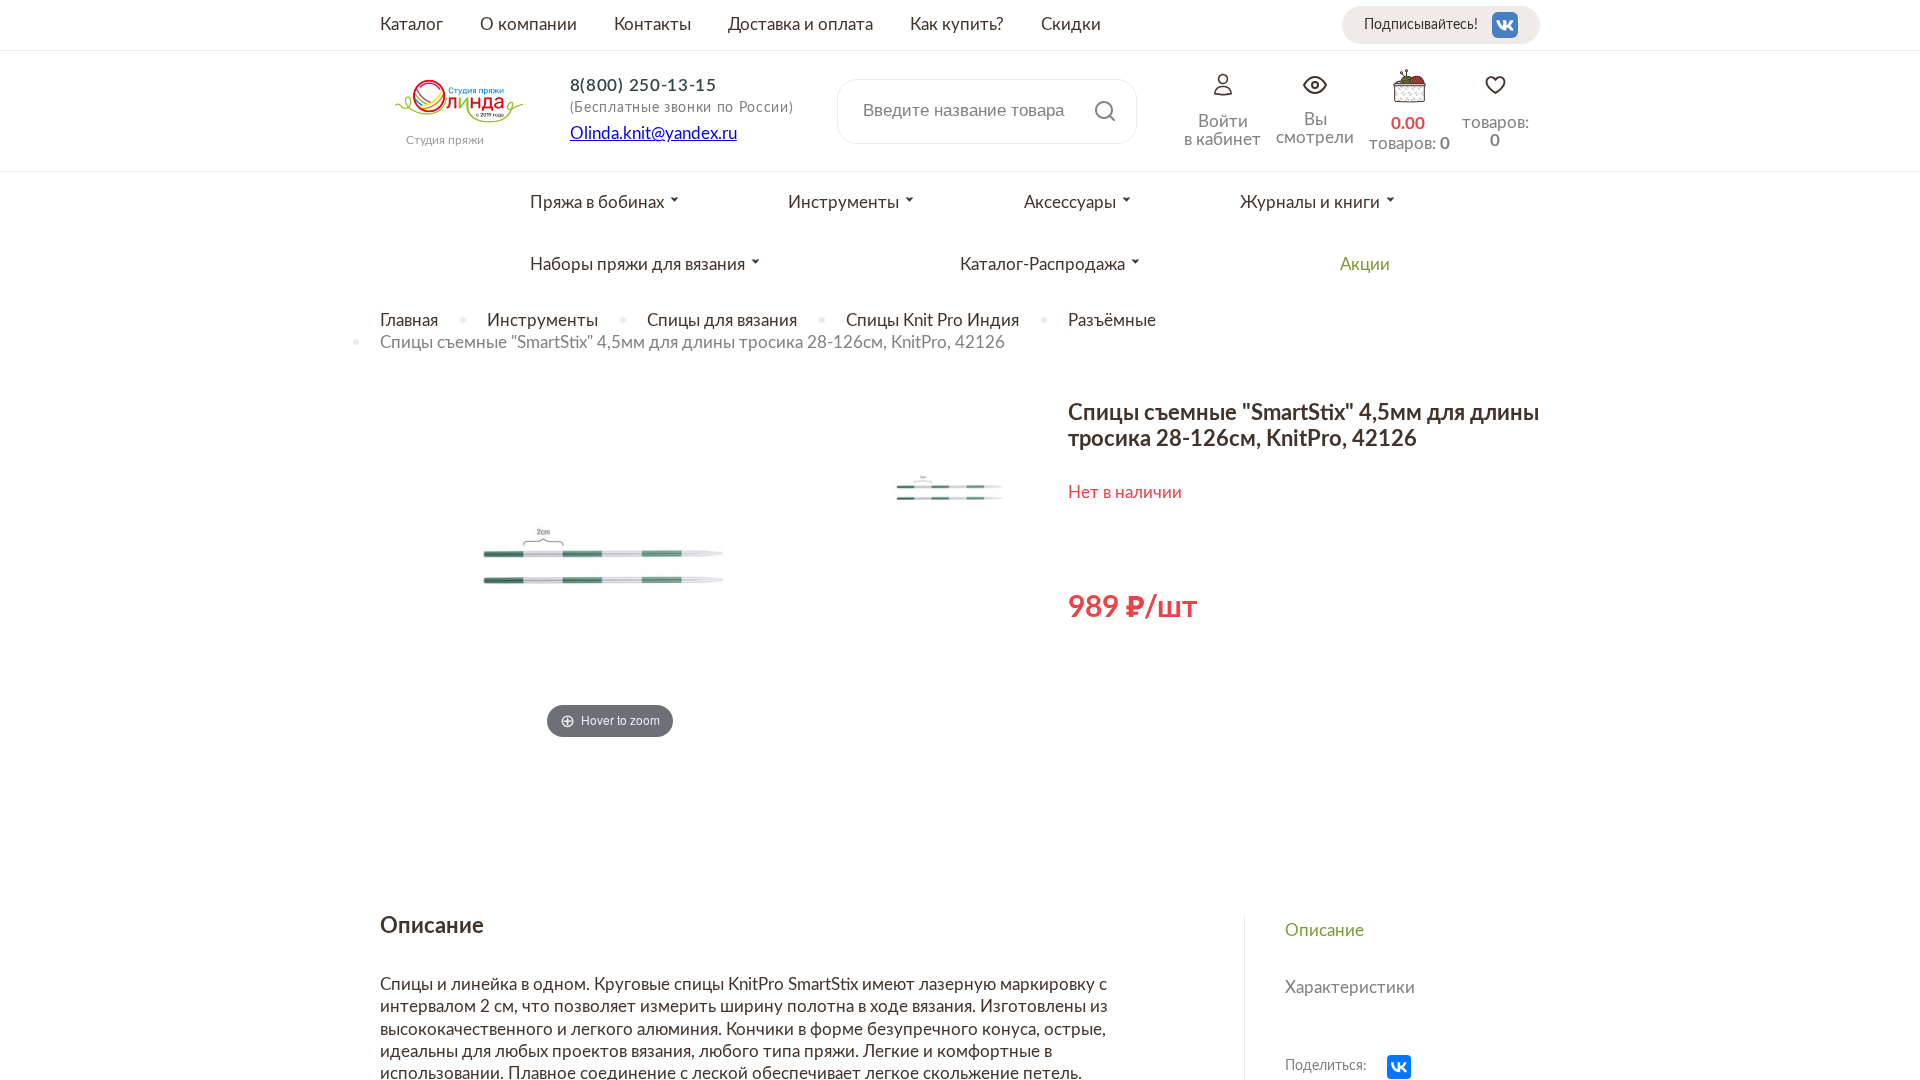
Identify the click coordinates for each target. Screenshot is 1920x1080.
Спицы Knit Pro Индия (932, 320)
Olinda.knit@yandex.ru (653, 133)
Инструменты (542, 320)
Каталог (411, 24)
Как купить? (957, 24)
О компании (528, 24)
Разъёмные (1112, 320)
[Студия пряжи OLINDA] (459, 129)
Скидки (1071, 24)
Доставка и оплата (800, 24)
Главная (409, 320)
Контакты (652, 24)
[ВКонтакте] (1399, 1067)
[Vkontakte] (1505, 25)
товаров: (1495, 131)
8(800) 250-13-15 (643, 85)
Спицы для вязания (722, 320)
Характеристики (1350, 987)
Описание (1324, 930)
